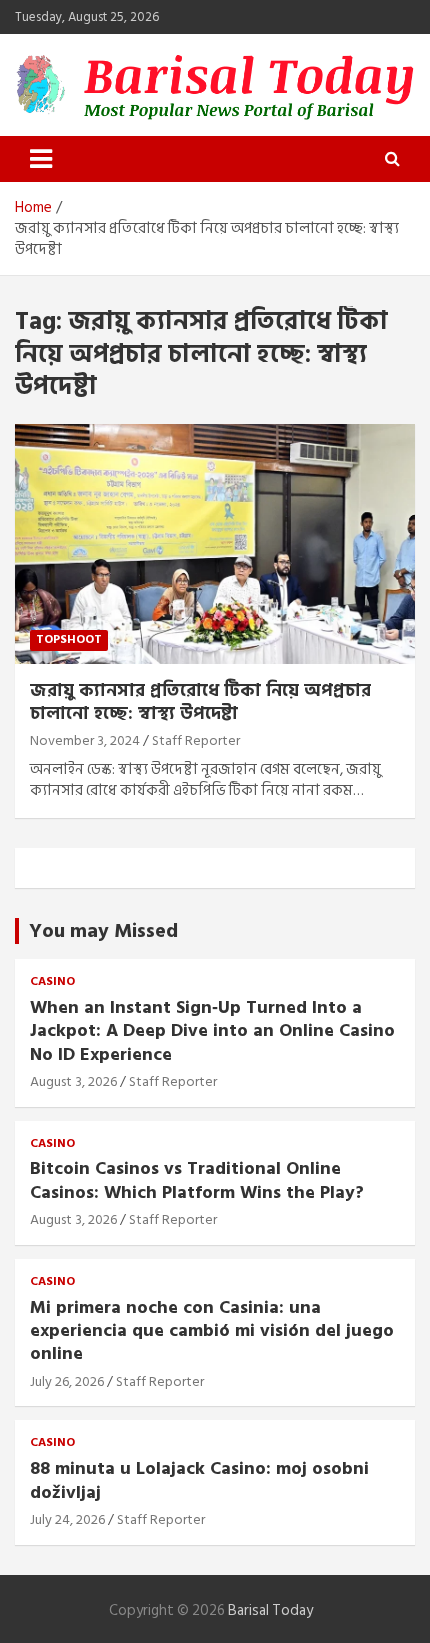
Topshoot (69, 639)
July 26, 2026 (67, 1381)
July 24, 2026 (67, 1519)
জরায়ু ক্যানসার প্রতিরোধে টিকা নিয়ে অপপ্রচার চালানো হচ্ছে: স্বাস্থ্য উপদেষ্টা (200, 702)
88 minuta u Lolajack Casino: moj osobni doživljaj (199, 1480)
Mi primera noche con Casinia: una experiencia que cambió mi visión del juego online (212, 1331)
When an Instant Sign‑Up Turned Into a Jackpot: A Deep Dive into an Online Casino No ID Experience (212, 1031)
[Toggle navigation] (41, 159)
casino (52, 982)
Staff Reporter (196, 740)
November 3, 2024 (85, 740)
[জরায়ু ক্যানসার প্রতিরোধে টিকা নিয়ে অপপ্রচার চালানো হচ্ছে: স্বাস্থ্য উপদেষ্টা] (215, 543)
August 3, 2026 (73, 1081)
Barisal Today (270, 1610)
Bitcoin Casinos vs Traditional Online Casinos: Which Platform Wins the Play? (197, 1180)
